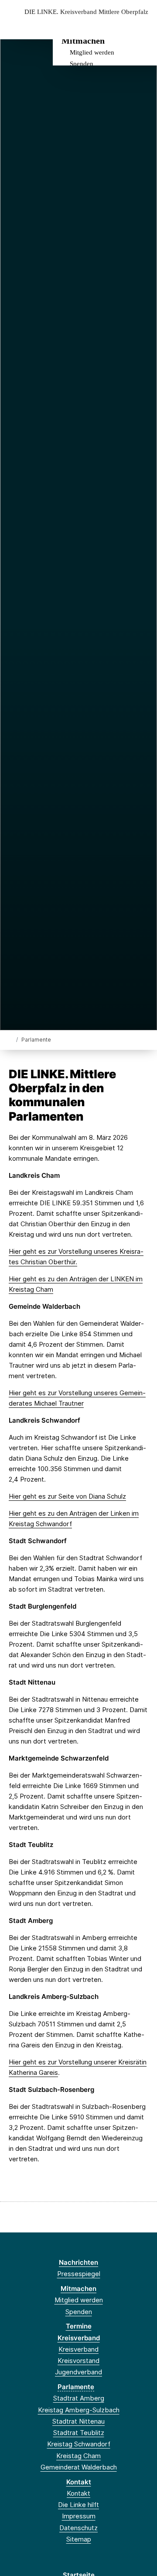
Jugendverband (78, 2372)
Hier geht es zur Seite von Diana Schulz (67, 1496)
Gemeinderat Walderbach (79, 2467)
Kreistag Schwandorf (79, 2444)
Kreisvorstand (78, 2361)
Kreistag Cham (78, 2456)
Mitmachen (83, 41)
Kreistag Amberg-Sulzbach (79, 2410)
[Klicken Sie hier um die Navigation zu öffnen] (144, 26)
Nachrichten (78, 2262)
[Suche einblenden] (120, 26)
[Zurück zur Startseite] (11, 1039)
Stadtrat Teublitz (79, 2433)
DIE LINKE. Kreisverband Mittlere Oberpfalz (86, 12)
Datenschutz (78, 2528)
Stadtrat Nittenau (78, 2421)
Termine (79, 2326)
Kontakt (79, 2482)
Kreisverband (79, 2338)
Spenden (82, 64)
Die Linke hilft (78, 2505)
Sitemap (79, 2539)
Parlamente (76, 2387)
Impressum (79, 2516)
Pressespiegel (79, 2274)
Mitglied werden (92, 52)
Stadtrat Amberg (79, 2398)
